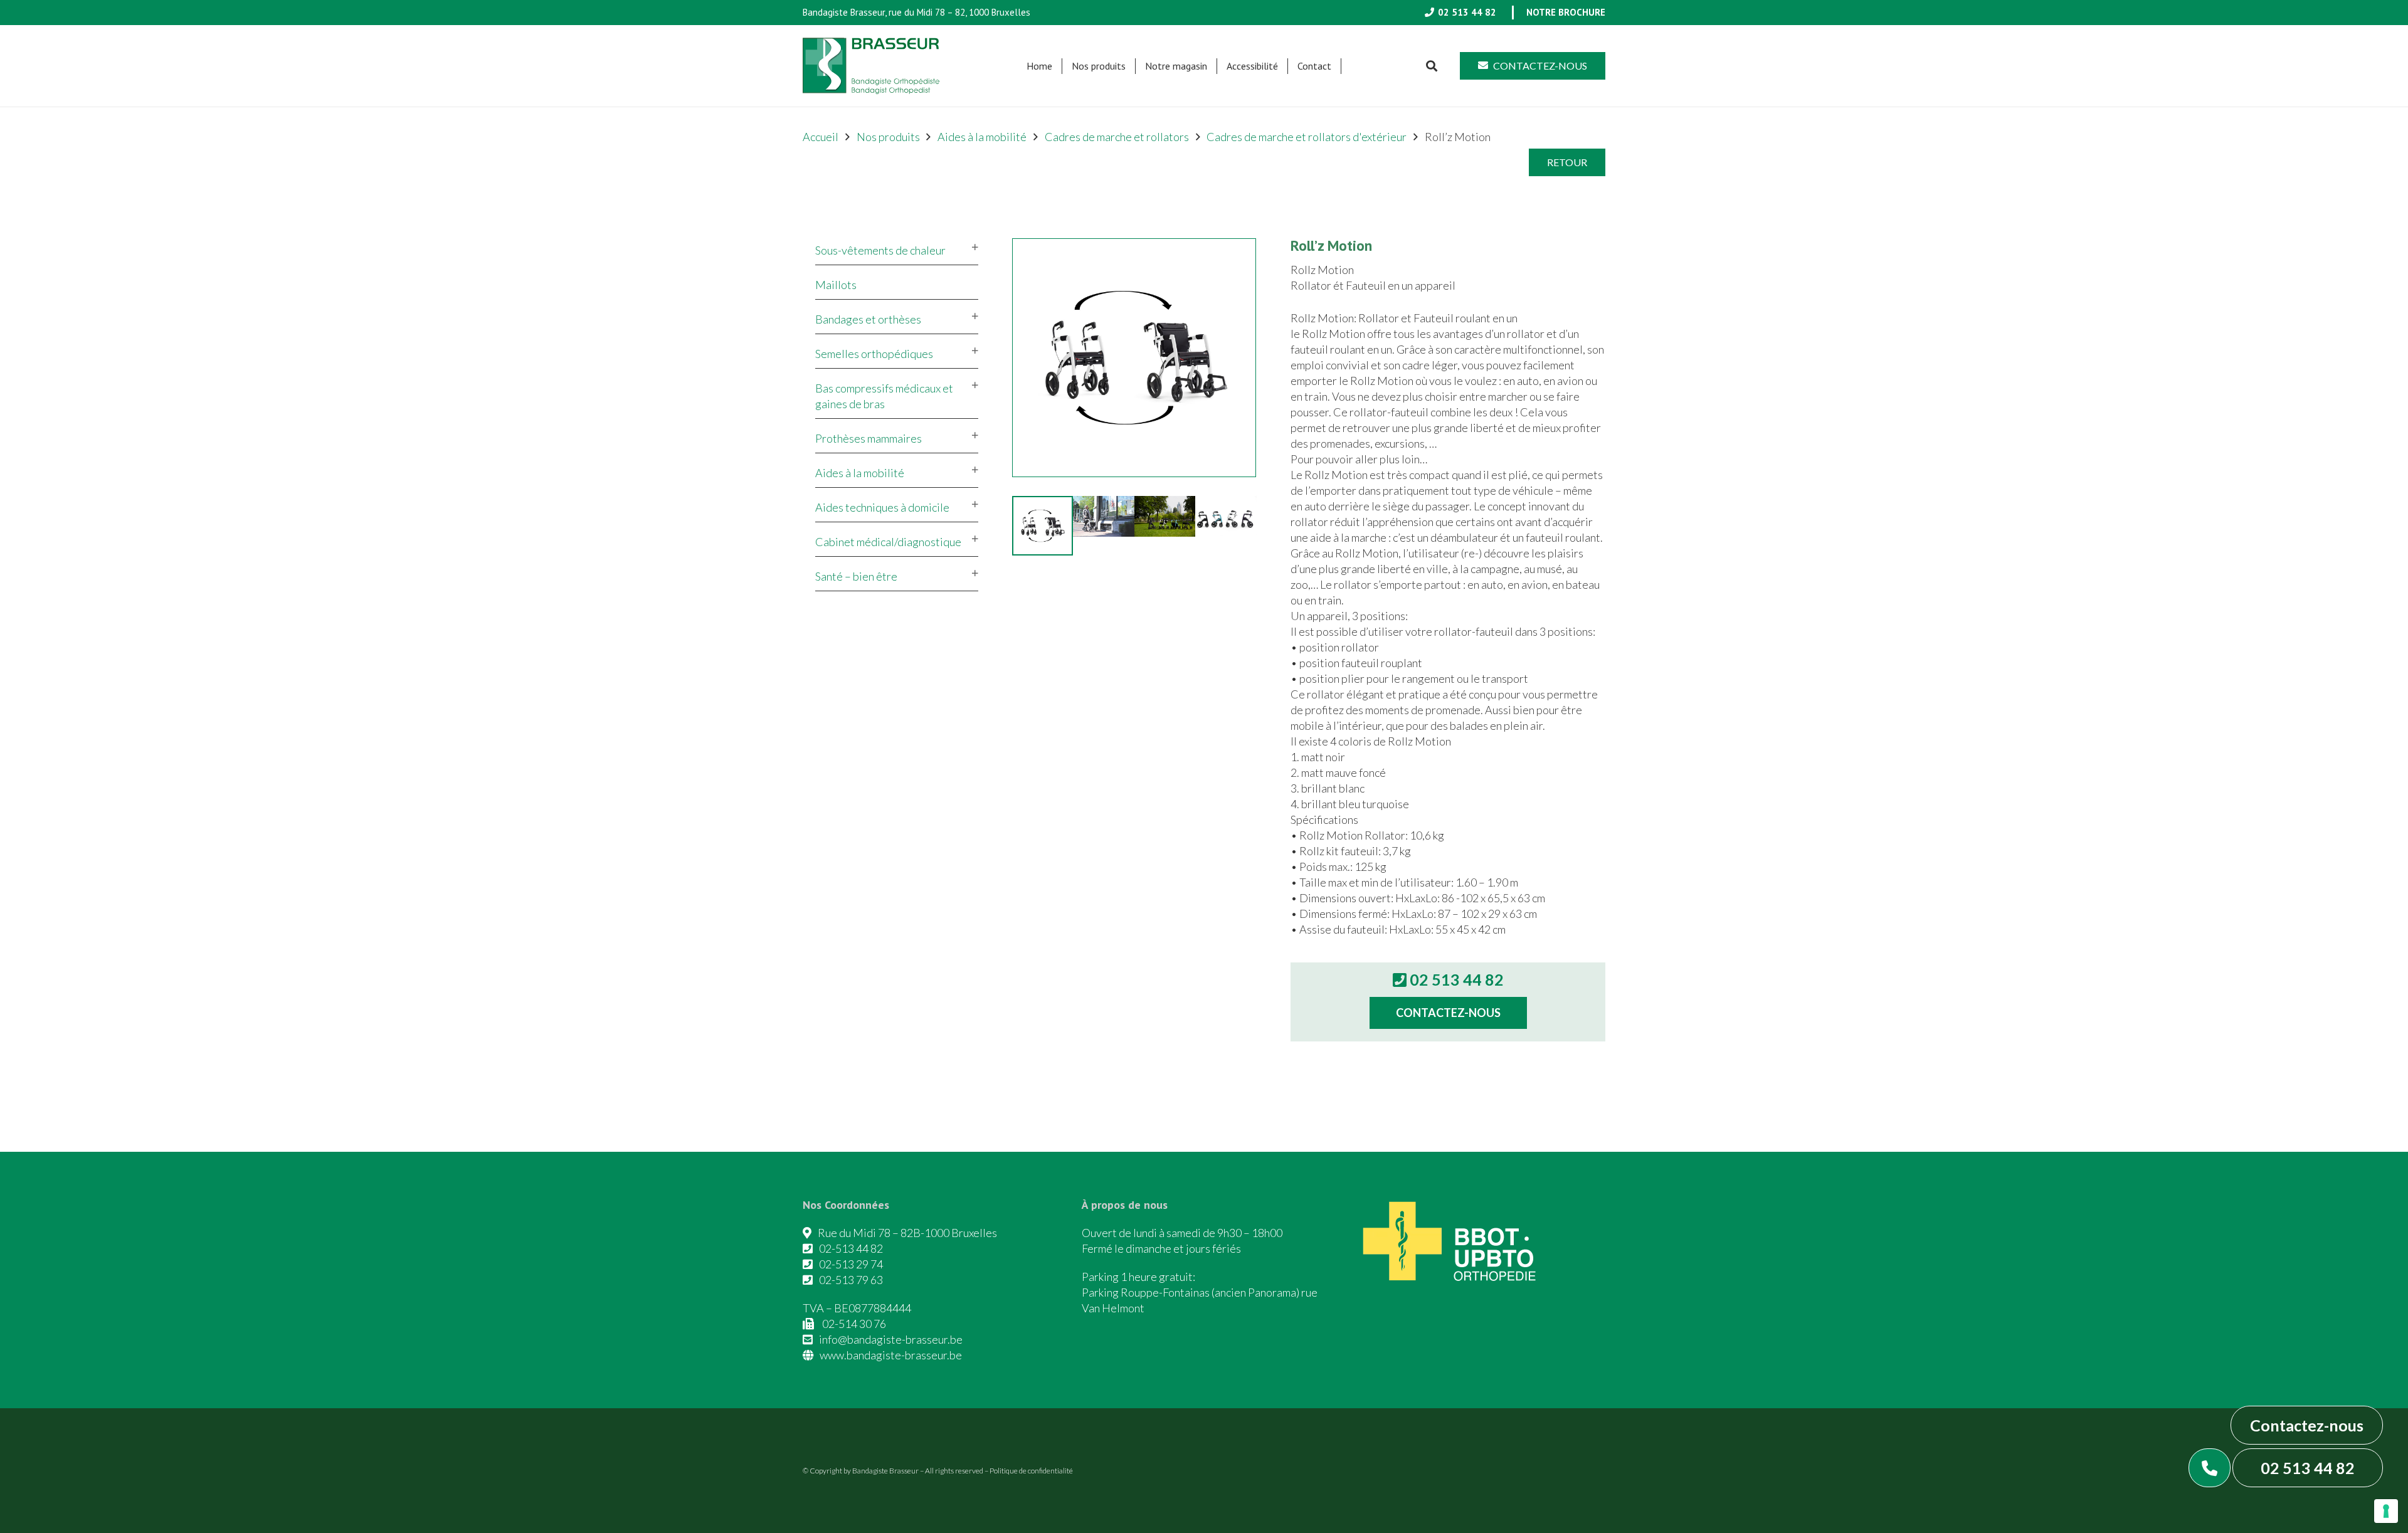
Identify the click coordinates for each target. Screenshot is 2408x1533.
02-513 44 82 (851, 1248)
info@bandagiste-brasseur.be (891, 1339)
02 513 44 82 (2308, 1468)
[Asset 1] (871, 66)
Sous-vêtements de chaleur (880, 250)
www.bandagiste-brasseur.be (891, 1355)
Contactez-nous (2307, 1425)
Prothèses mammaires (869, 438)
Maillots (836, 285)
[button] (1132, 66)
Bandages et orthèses (868, 319)
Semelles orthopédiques (874, 354)
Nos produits (888, 137)
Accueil (821, 137)
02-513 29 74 (851, 1264)
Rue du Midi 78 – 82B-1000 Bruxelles (907, 1233)
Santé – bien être (856, 576)
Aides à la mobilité (982, 137)
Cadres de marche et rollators (1117, 137)
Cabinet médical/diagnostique (888, 542)
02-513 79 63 (851, 1280)
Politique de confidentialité (1031, 1471)
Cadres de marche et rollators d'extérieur (1307, 137)
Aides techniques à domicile (882, 507)
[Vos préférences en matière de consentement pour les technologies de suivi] (2386, 1511)
